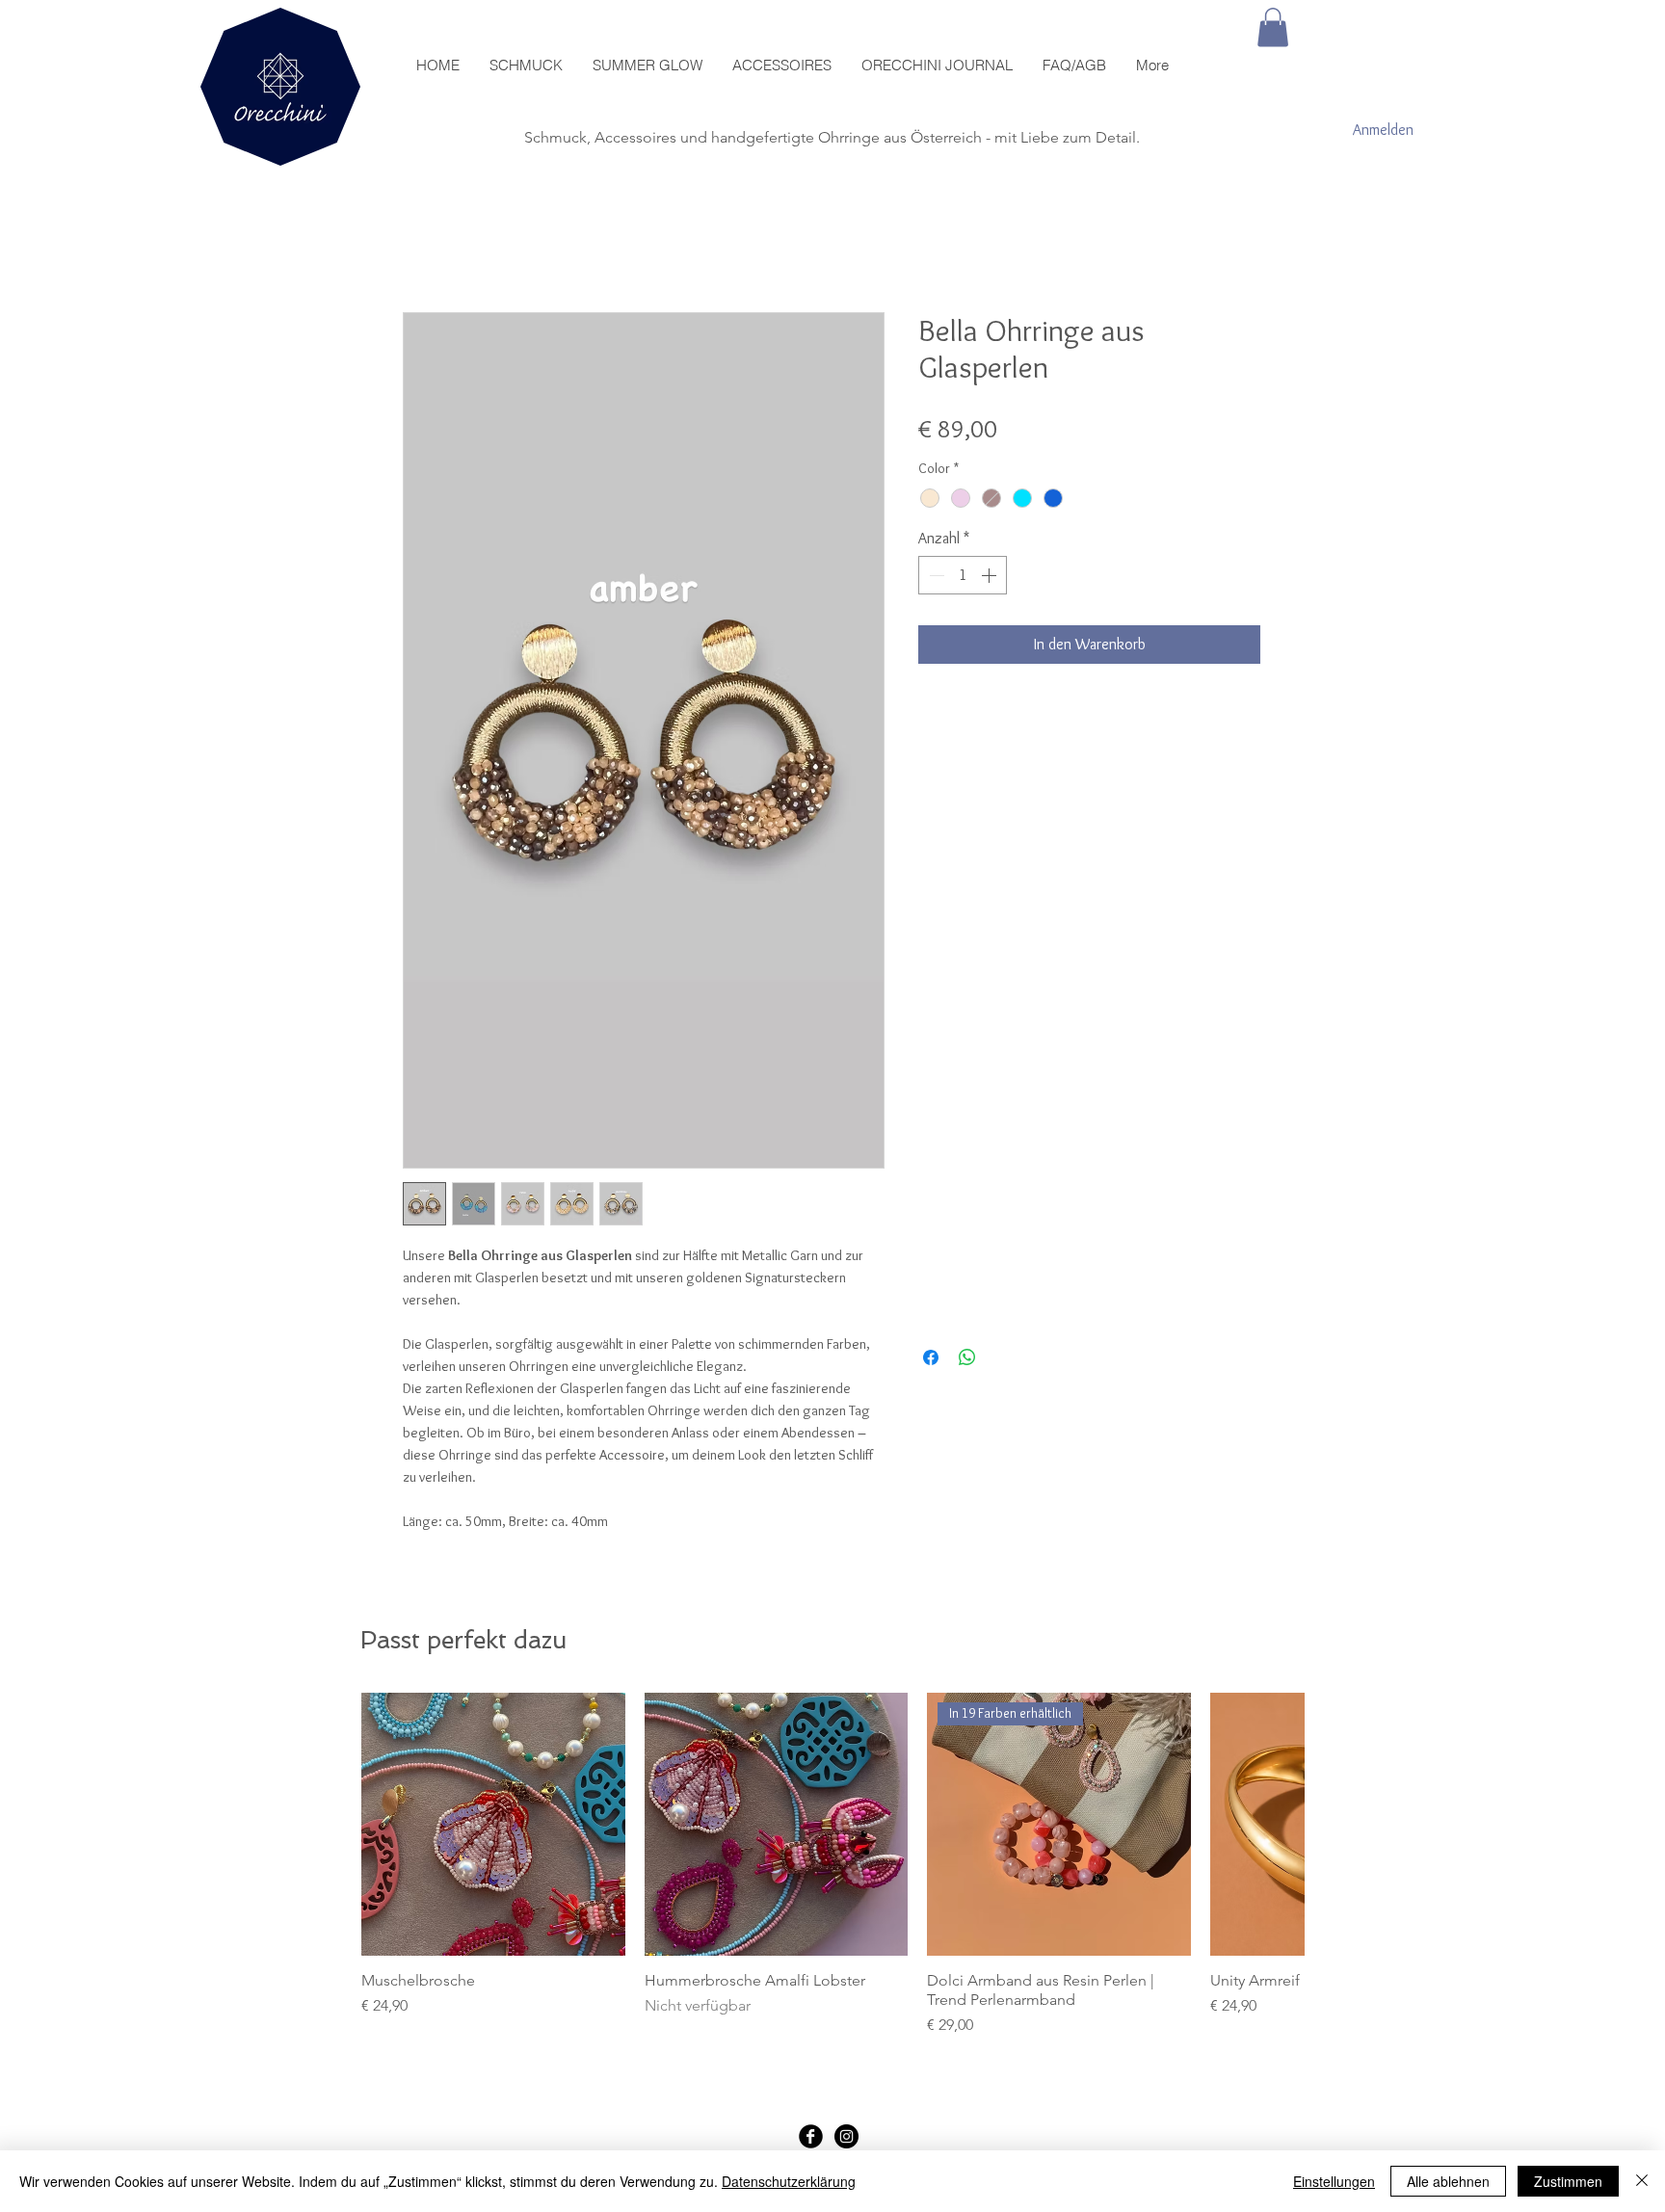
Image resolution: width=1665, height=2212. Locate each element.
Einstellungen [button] (1334, 2181)
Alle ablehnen (1448, 2181)
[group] (832, 1865)
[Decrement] (935, 575)
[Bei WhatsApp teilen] (967, 1357)
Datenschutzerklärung (789, 2181)
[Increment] (991, 575)
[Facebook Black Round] (811, 2136)
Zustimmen (1568, 2181)
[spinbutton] (963, 575)
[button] (1273, 27)
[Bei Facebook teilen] (931, 1357)
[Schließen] (1642, 2181)
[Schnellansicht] (493, 1825)
